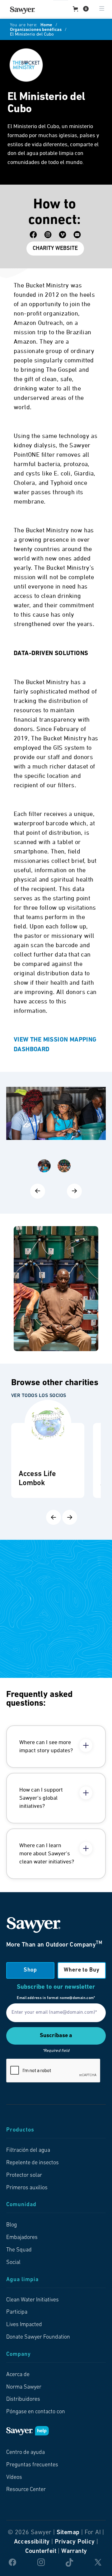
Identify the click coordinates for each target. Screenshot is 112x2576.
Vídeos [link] (14, 2478)
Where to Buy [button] (82, 1970)
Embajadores (22, 2238)
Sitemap (68, 2533)
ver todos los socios (39, 1396)
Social (13, 2263)
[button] (81, 9)
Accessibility (32, 2542)
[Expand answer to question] (86, 1745)
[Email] (77, 235)
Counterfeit (41, 2551)
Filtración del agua (28, 2151)
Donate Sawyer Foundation (38, 2337)
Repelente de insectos (33, 2163)
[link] (22, 10)
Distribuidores (23, 2399)
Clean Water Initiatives (33, 2300)
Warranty (74, 2551)
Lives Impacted (24, 2325)
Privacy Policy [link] (75, 2542)
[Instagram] (48, 235)
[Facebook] (33, 235)
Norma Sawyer (24, 2387)
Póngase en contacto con (36, 2412)
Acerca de (18, 2375)
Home (46, 25)
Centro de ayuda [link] (26, 2453)
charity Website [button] (55, 249)
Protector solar (24, 2176)
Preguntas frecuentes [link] (32, 2465)
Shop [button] (30, 1970)
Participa (17, 2312)
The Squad (19, 2250)
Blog (12, 2225)
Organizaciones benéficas (36, 30)
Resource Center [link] (26, 2490)
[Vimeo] (63, 235)
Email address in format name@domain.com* (56, 1998)
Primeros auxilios (27, 2188)
